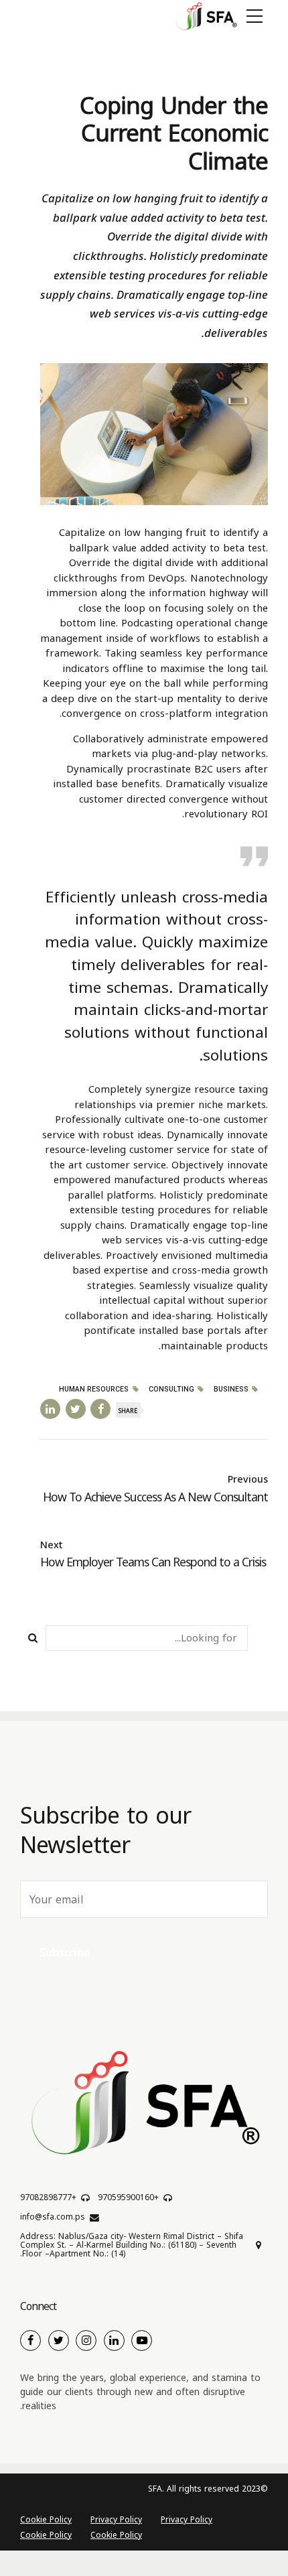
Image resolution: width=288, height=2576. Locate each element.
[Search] (33, 1638)
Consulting (171, 1390)
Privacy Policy (187, 2520)
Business (231, 1390)
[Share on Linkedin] (50, 1409)
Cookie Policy (46, 2520)
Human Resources (94, 1390)
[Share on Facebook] (100, 1409)
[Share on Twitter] (76, 1409)
